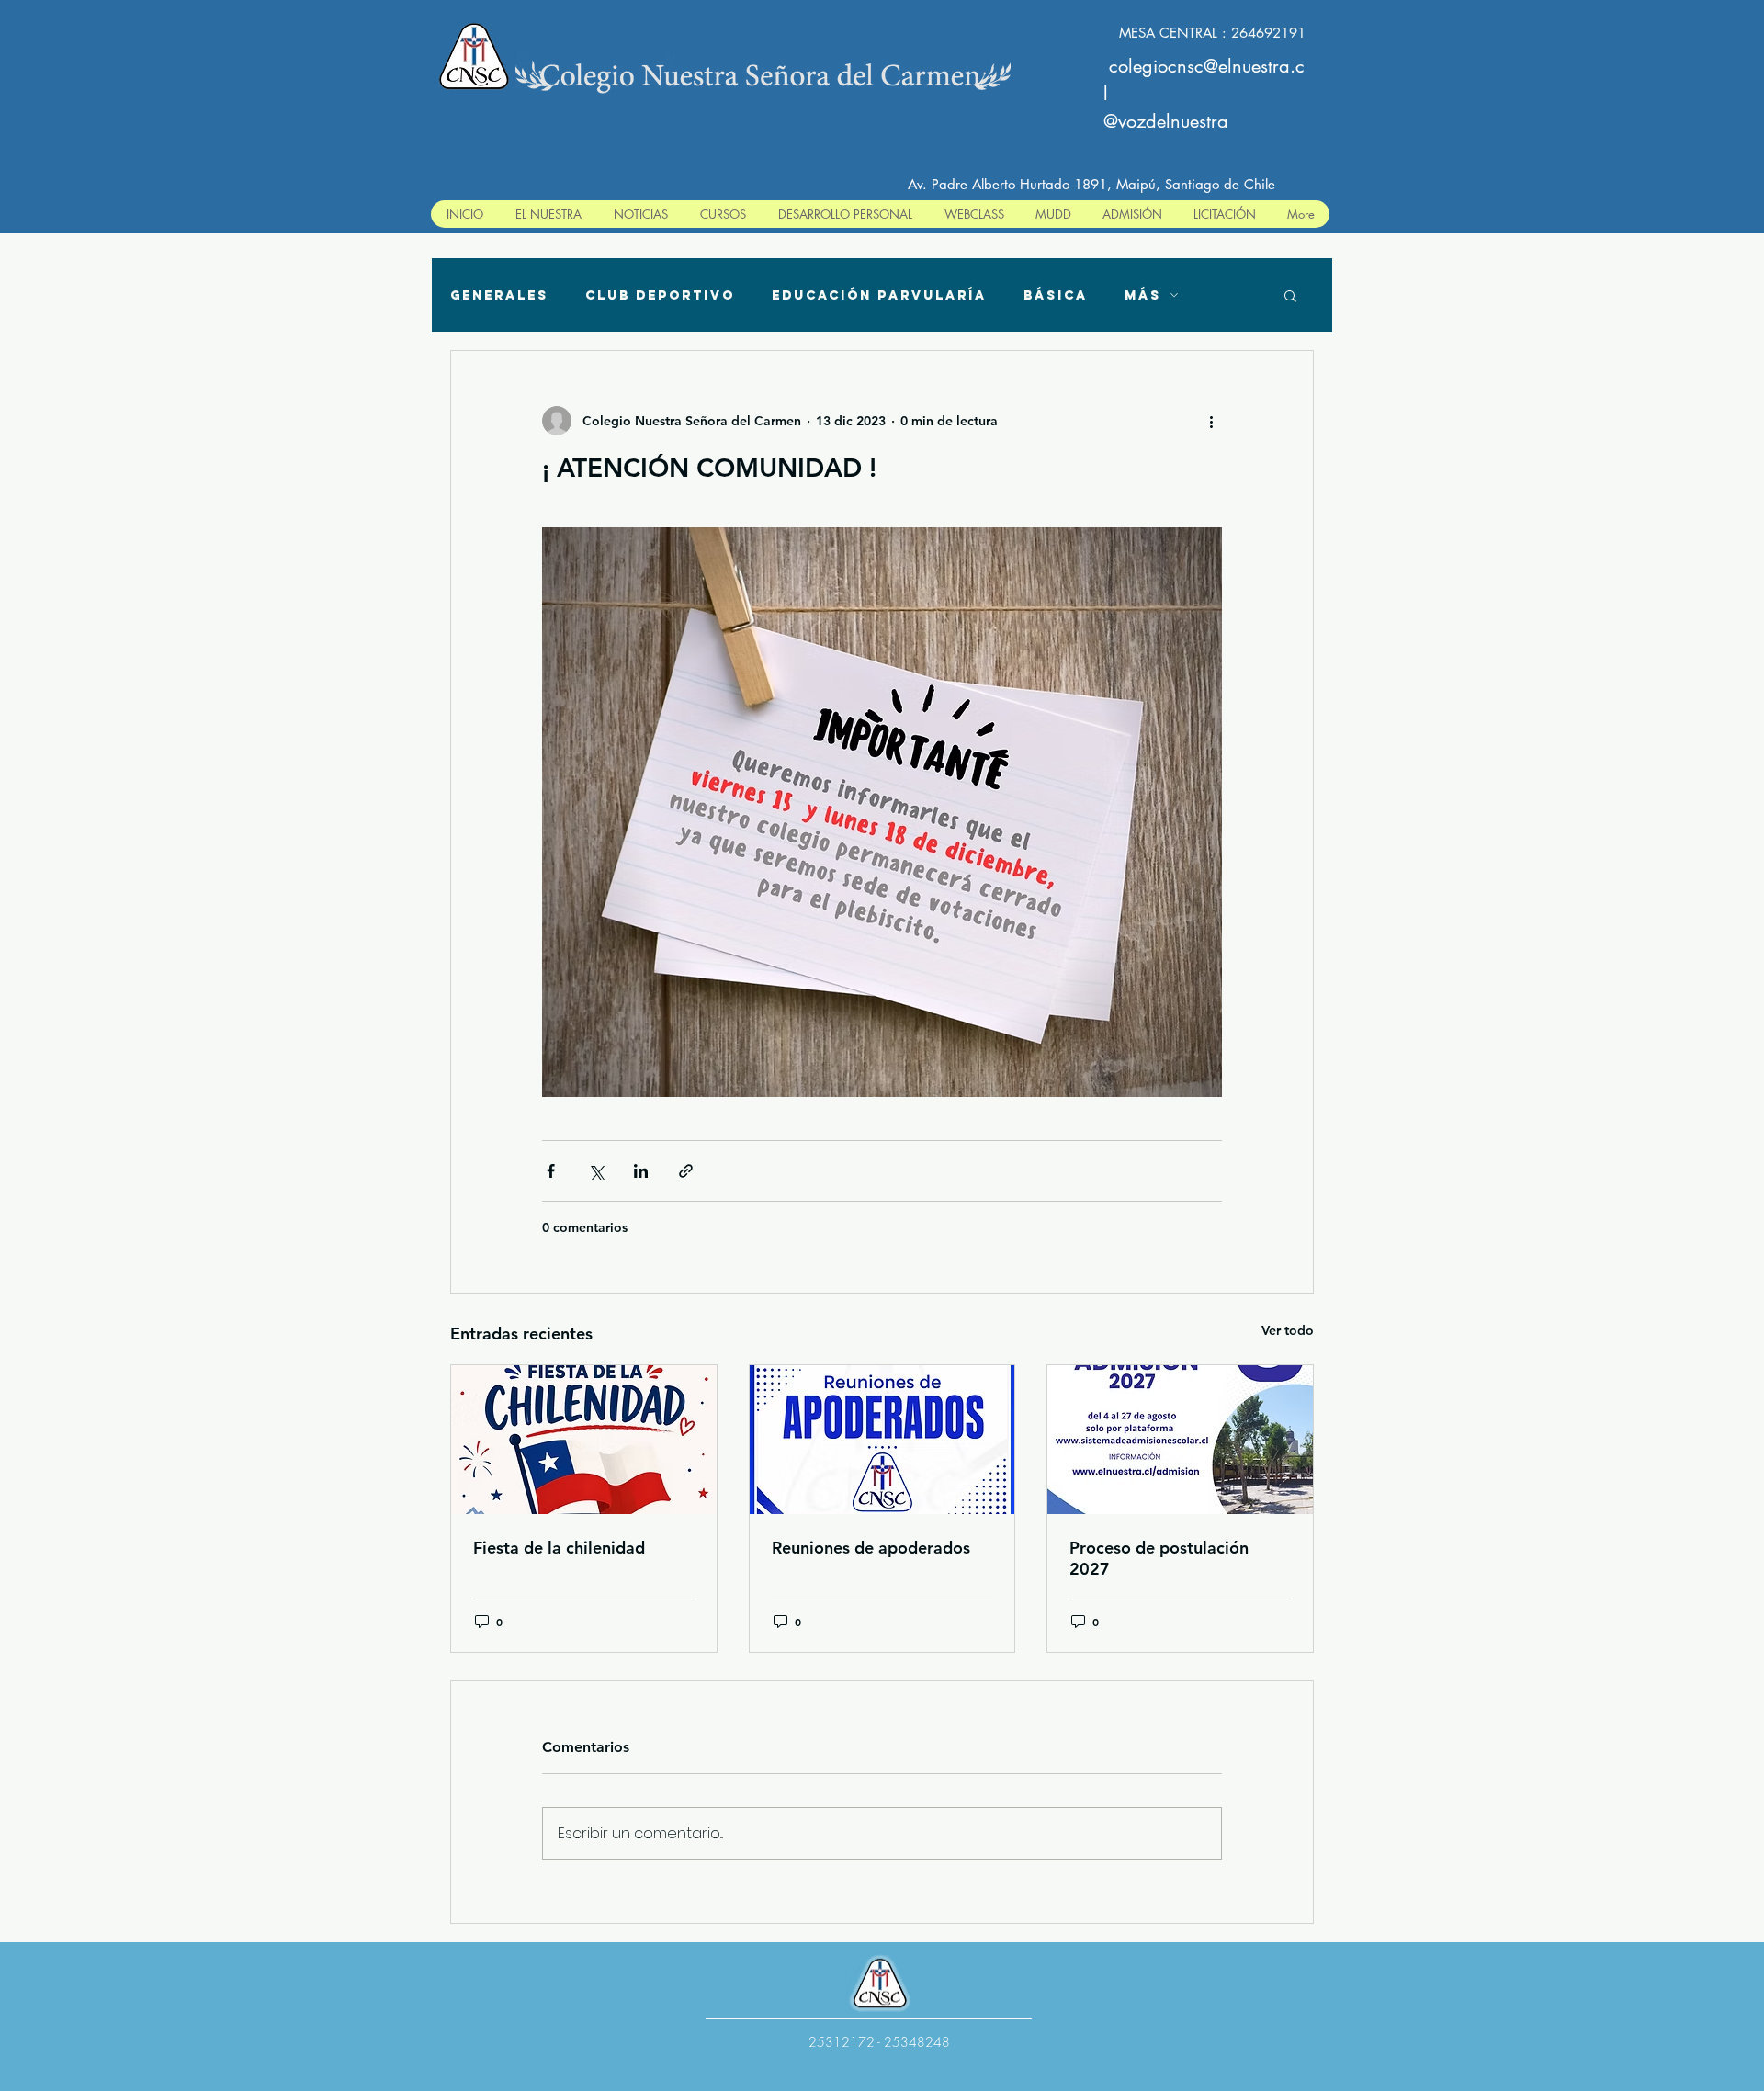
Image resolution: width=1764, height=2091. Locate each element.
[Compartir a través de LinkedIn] (641, 1171)
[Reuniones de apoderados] (882, 1440)
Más (1143, 295)
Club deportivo (660, 295)
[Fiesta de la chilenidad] (584, 1440)
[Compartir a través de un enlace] (686, 1171)
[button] (1290, 295)
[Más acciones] (1211, 421)
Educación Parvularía (879, 295)
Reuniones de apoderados (871, 1548)
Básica (1056, 295)
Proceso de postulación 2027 (1159, 1558)
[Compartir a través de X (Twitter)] (596, 1171)
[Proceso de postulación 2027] (1180, 1440)
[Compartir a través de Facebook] (551, 1171)
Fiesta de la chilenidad (559, 1548)
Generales (499, 295)
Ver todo (1288, 1330)
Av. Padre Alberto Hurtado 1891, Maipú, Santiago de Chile (1091, 184)
